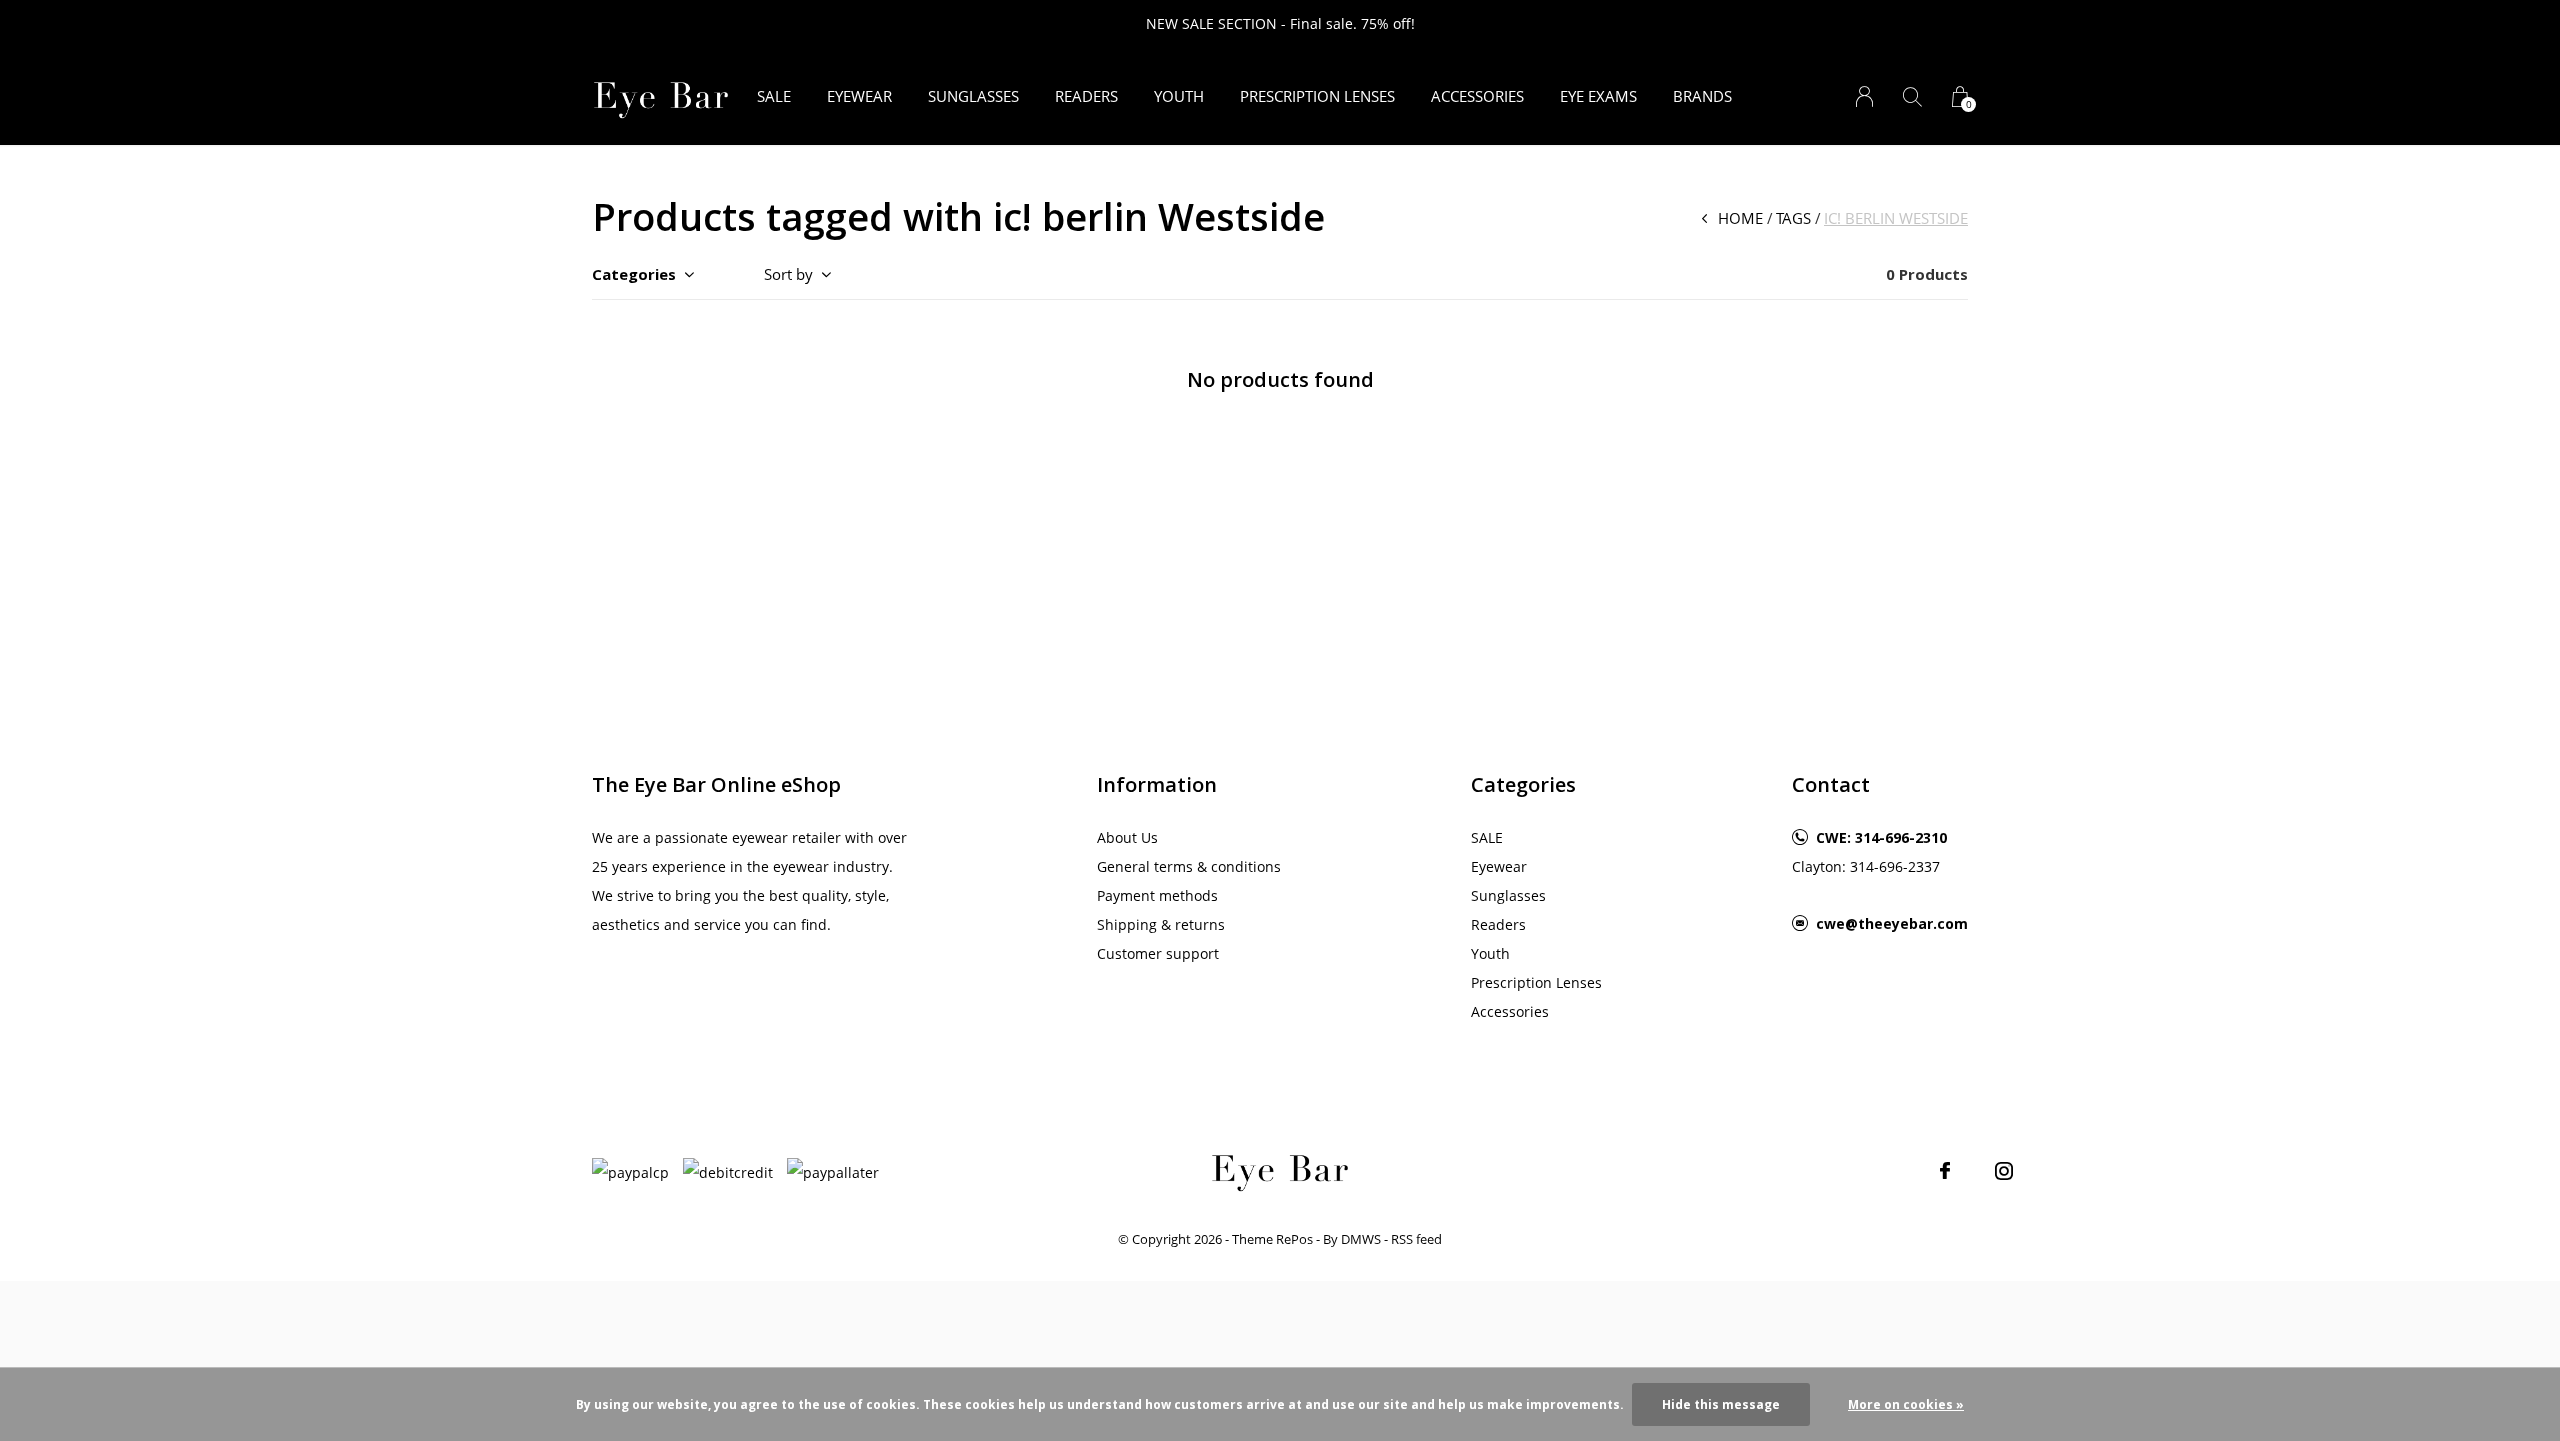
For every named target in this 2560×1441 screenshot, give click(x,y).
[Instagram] (2004, 1171)
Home (1740, 218)
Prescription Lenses (1317, 96)
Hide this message (1721, 1404)
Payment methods (1157, 895)
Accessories (1477, 96)
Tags (1793, 218)
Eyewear (859, 96)
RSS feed (1416, 1239)
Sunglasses (973, 96)
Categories (634, 274)
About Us (1127, 837)
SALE (774, 96)
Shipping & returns (1161, 924)
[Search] (1912, 96)
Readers (1086, 96)
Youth (1179, 96)
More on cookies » (1906, 1404)
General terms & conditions (1189, 866)
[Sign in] (1864, 96)
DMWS (1361, 1239)
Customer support (1158, 953)
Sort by (788, 274)
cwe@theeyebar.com (1892, 923)
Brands (1702, 96)
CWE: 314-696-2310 (1881, 837)
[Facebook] (1945, 1171)
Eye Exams (1598, 96)
